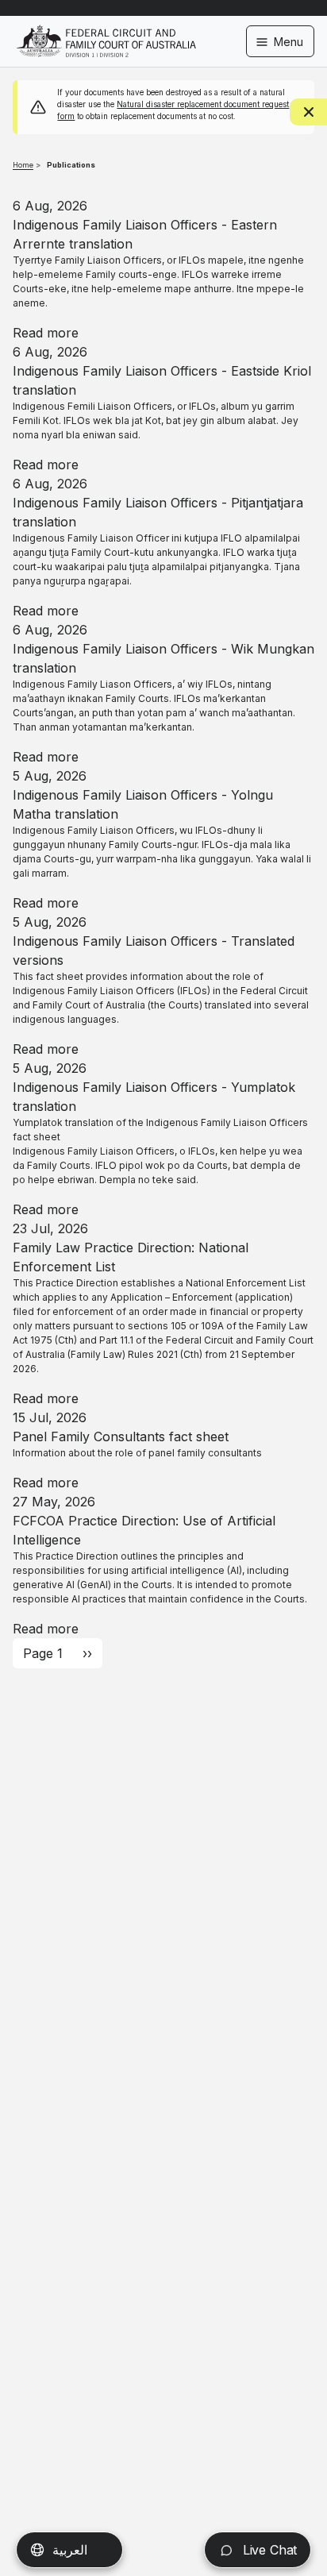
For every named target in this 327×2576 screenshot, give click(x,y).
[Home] (106, 31)
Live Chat (268, 2550)
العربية (70, 2550)
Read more (46, 333)
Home (23, 165)
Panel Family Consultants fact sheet (121, 1436)
